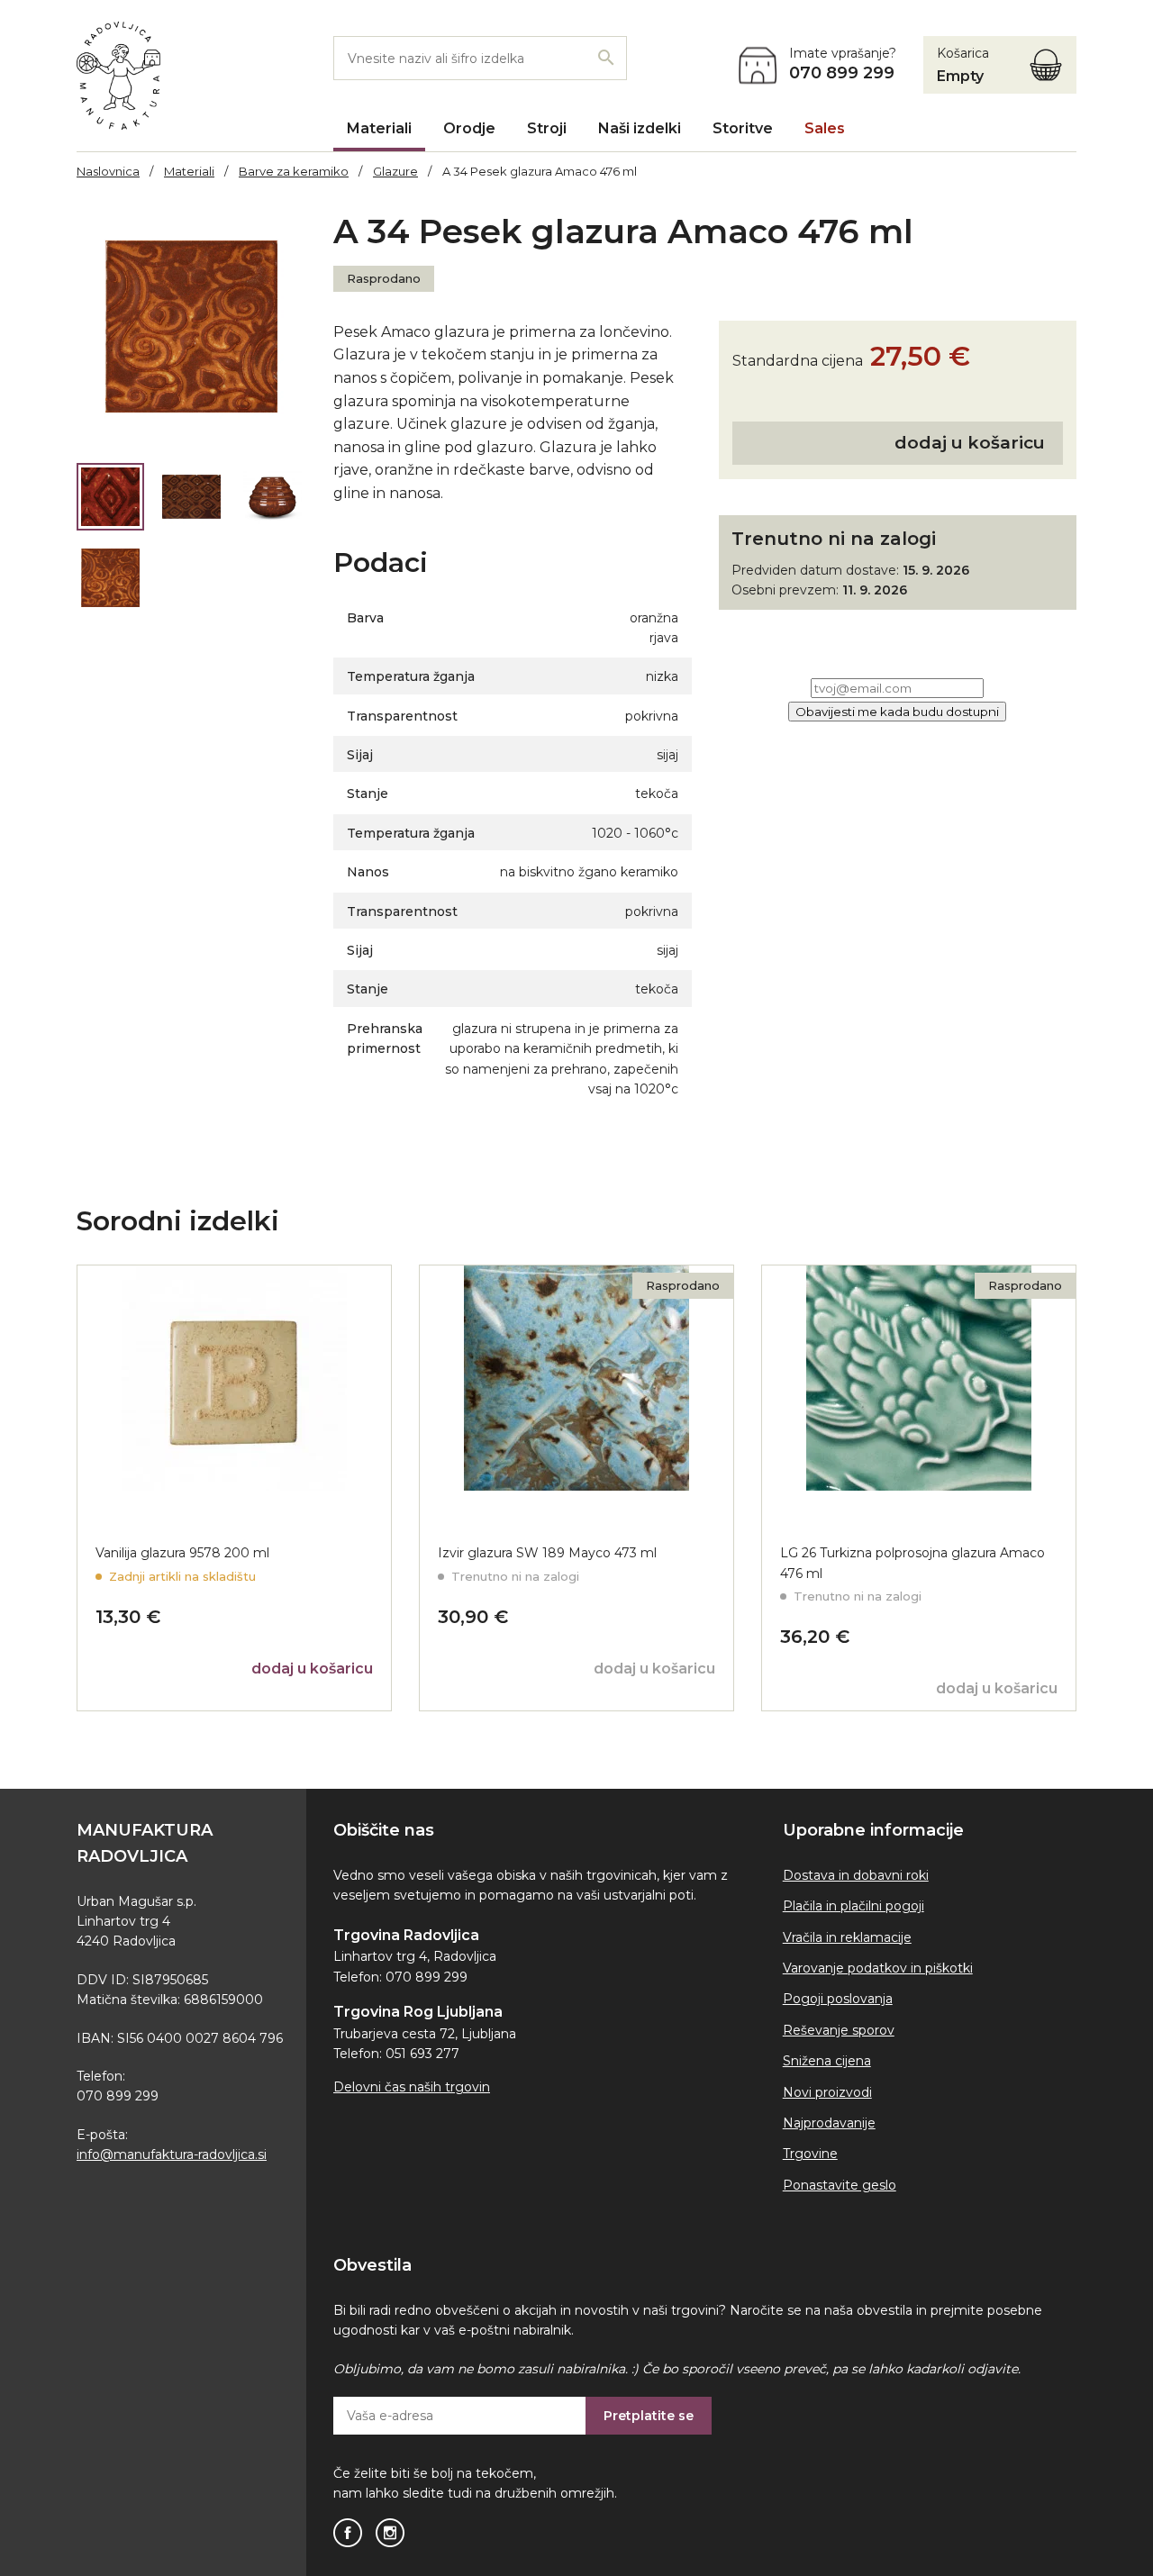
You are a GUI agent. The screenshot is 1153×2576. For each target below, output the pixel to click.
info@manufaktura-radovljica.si (172, 2154)
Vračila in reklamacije (847, 1937)
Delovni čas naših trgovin (412, 2087)
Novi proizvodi (827, 2092)
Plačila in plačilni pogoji (853, 1906)
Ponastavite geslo (840, 2185)
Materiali (379, 128)
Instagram (390, 2533)
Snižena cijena (827, 2061)
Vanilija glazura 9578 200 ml (182, 1553)
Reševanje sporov (839, 2030)
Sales (825, 128)
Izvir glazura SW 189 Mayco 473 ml (547, 1553)
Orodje (469, 128)
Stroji (547, 128)
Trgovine (810, 2154)
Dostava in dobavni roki (856, 1875)
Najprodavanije (829, 2123)
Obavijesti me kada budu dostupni (897, 712)
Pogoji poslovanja (838, 1999)
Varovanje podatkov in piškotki (878, 1968)
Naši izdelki (640, 128)
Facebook (348, 2533)
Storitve (743, 128)
